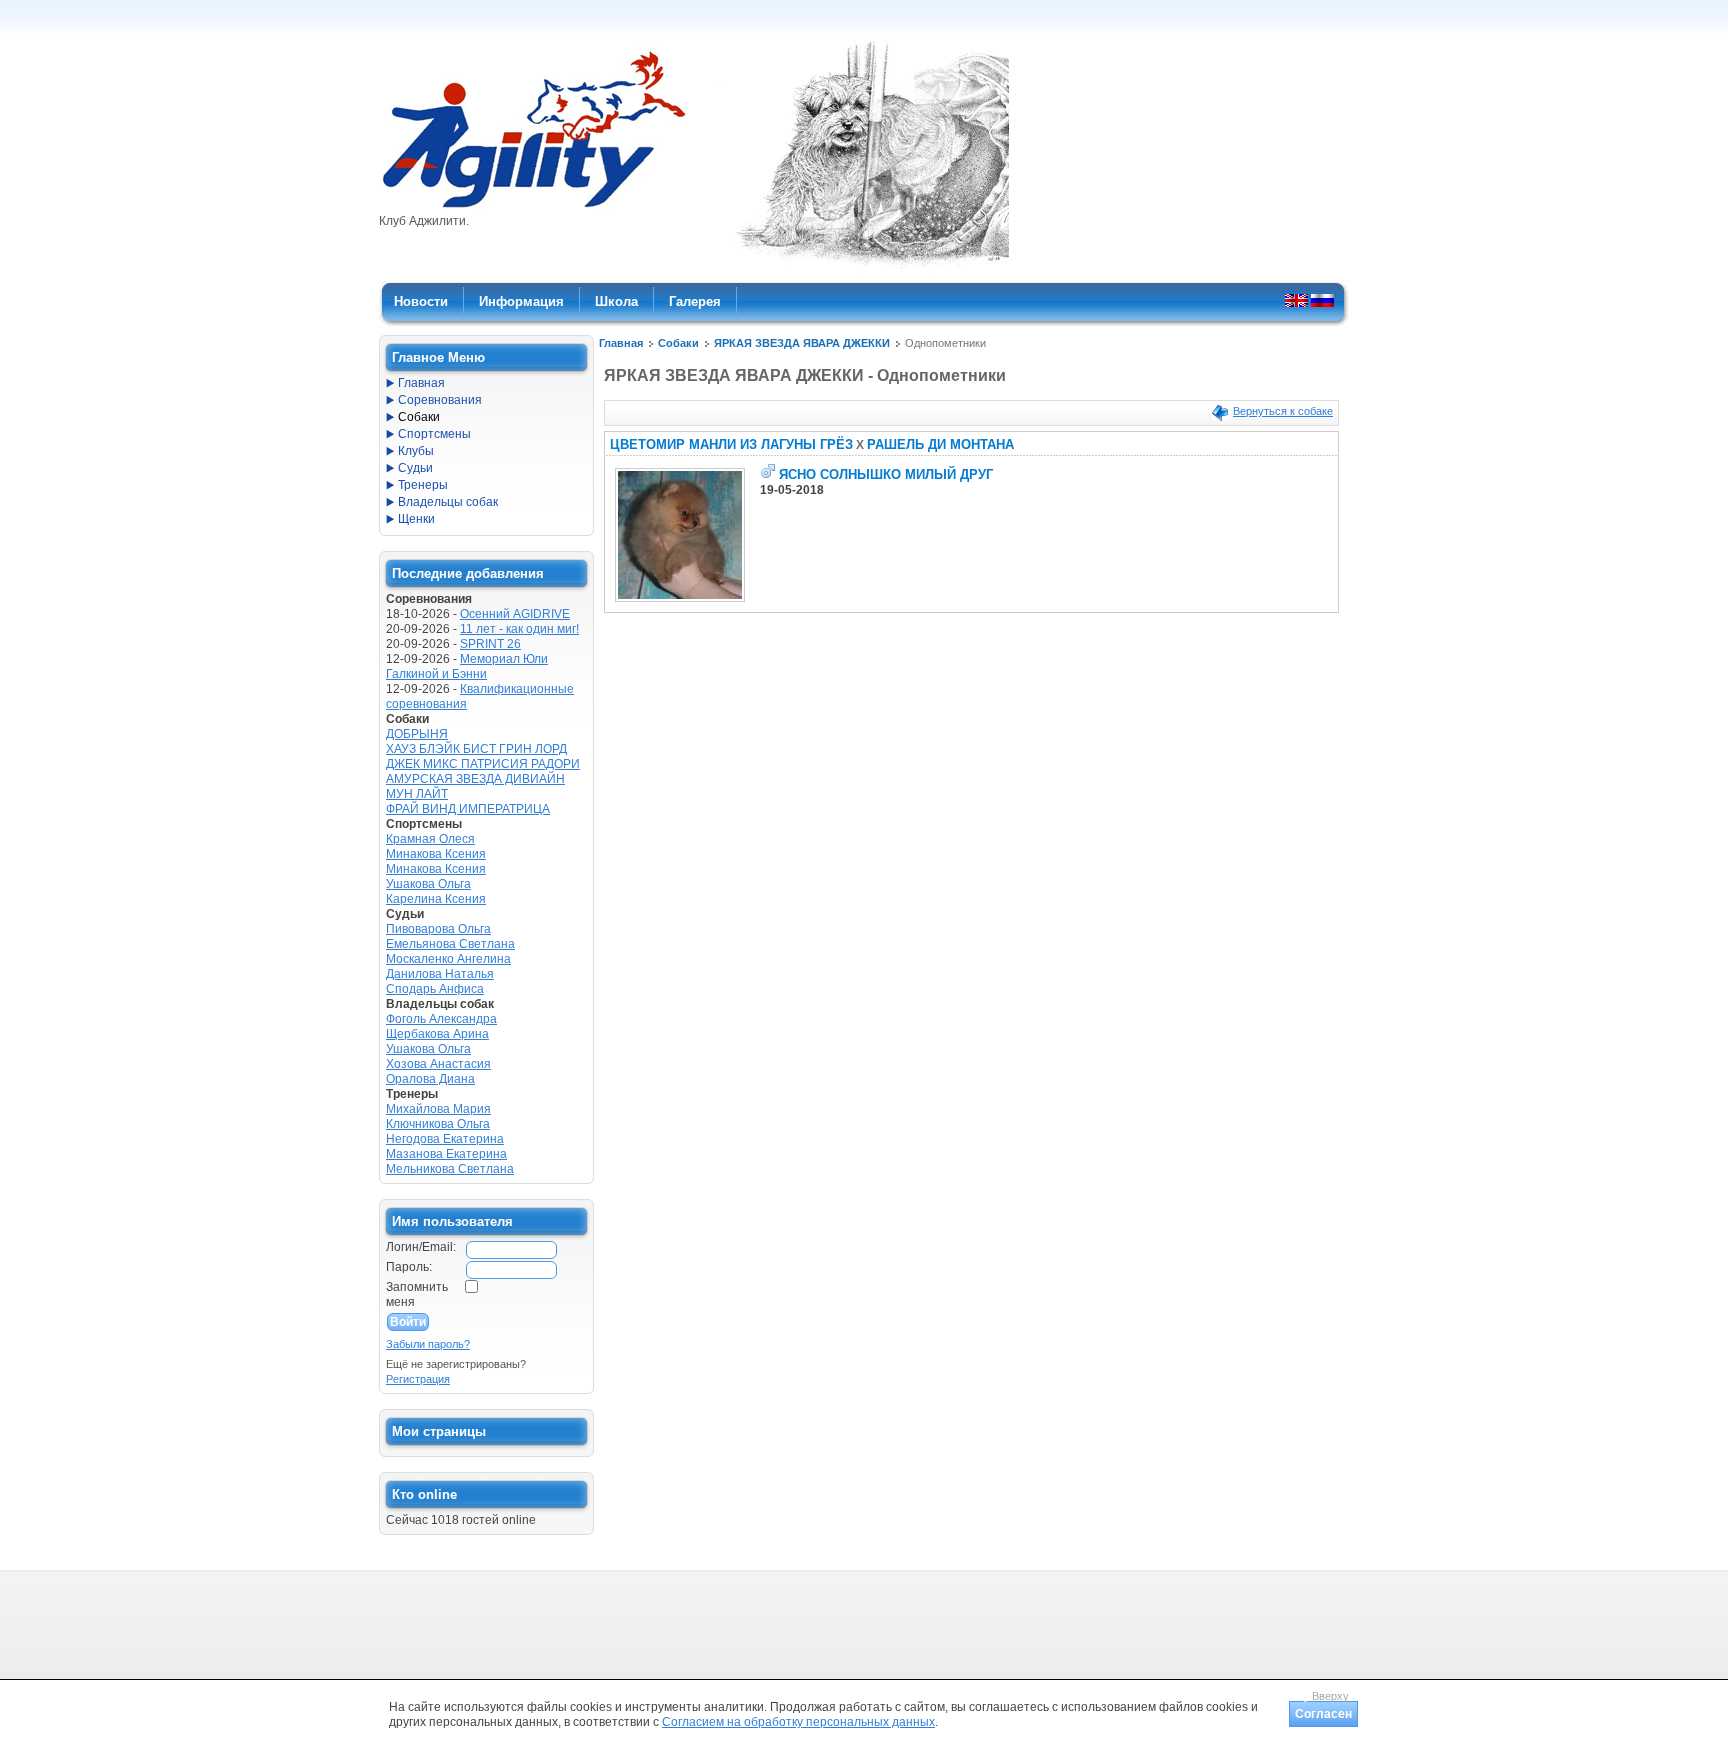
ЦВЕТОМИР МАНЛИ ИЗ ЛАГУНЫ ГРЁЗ (731, 444)
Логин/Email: (421, 1247)
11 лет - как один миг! (519, 629)
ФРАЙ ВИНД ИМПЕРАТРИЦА (468, 809)
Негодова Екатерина (445, 1139)
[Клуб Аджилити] (533, 208)
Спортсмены (434, 434)
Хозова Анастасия (438, 1064)
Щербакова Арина (437, 1034)
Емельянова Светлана (450, 944)
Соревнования (440, 400)
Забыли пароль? (428, 1344)
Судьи (415, 468)
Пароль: (409, 1267)
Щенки (416, 519)
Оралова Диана (430, 1079)
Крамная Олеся (430, 839)
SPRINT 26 (490, 644)
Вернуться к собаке (1283, 411)
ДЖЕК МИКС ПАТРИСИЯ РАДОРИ (483, 764)
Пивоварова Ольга (438, 929)
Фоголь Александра (441, 1019)
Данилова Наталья (440, 974)
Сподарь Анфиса (435, 989)
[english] (1296, 300)
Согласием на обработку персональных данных (798, 1722)
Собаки (678, 343)
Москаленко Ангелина (448, 959)
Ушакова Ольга (428, 884)
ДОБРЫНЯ (417, 734)
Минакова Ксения (436, 854)
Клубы (416, 451)
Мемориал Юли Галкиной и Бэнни (467, 666)
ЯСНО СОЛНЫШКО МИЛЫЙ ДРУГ (886, 474)
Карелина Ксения (436, 899)
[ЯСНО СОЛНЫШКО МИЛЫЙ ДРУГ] (680, 602)
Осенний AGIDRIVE (515, 614)
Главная (621, 343)
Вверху (1330, 1696)
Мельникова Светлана (450, 1169)
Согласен (1323, 1714)
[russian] (1322, 300)
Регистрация (418, 1379)
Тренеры (423, 485)
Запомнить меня (417, 1294)
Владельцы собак (448, 502)
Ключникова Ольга (438, 1124)
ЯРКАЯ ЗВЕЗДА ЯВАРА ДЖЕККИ (802, 343)
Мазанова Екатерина (446, 1154)
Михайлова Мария (438, 1109)
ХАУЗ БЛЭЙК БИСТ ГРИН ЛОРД (476, 749)
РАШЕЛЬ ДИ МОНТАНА (940, 444)
